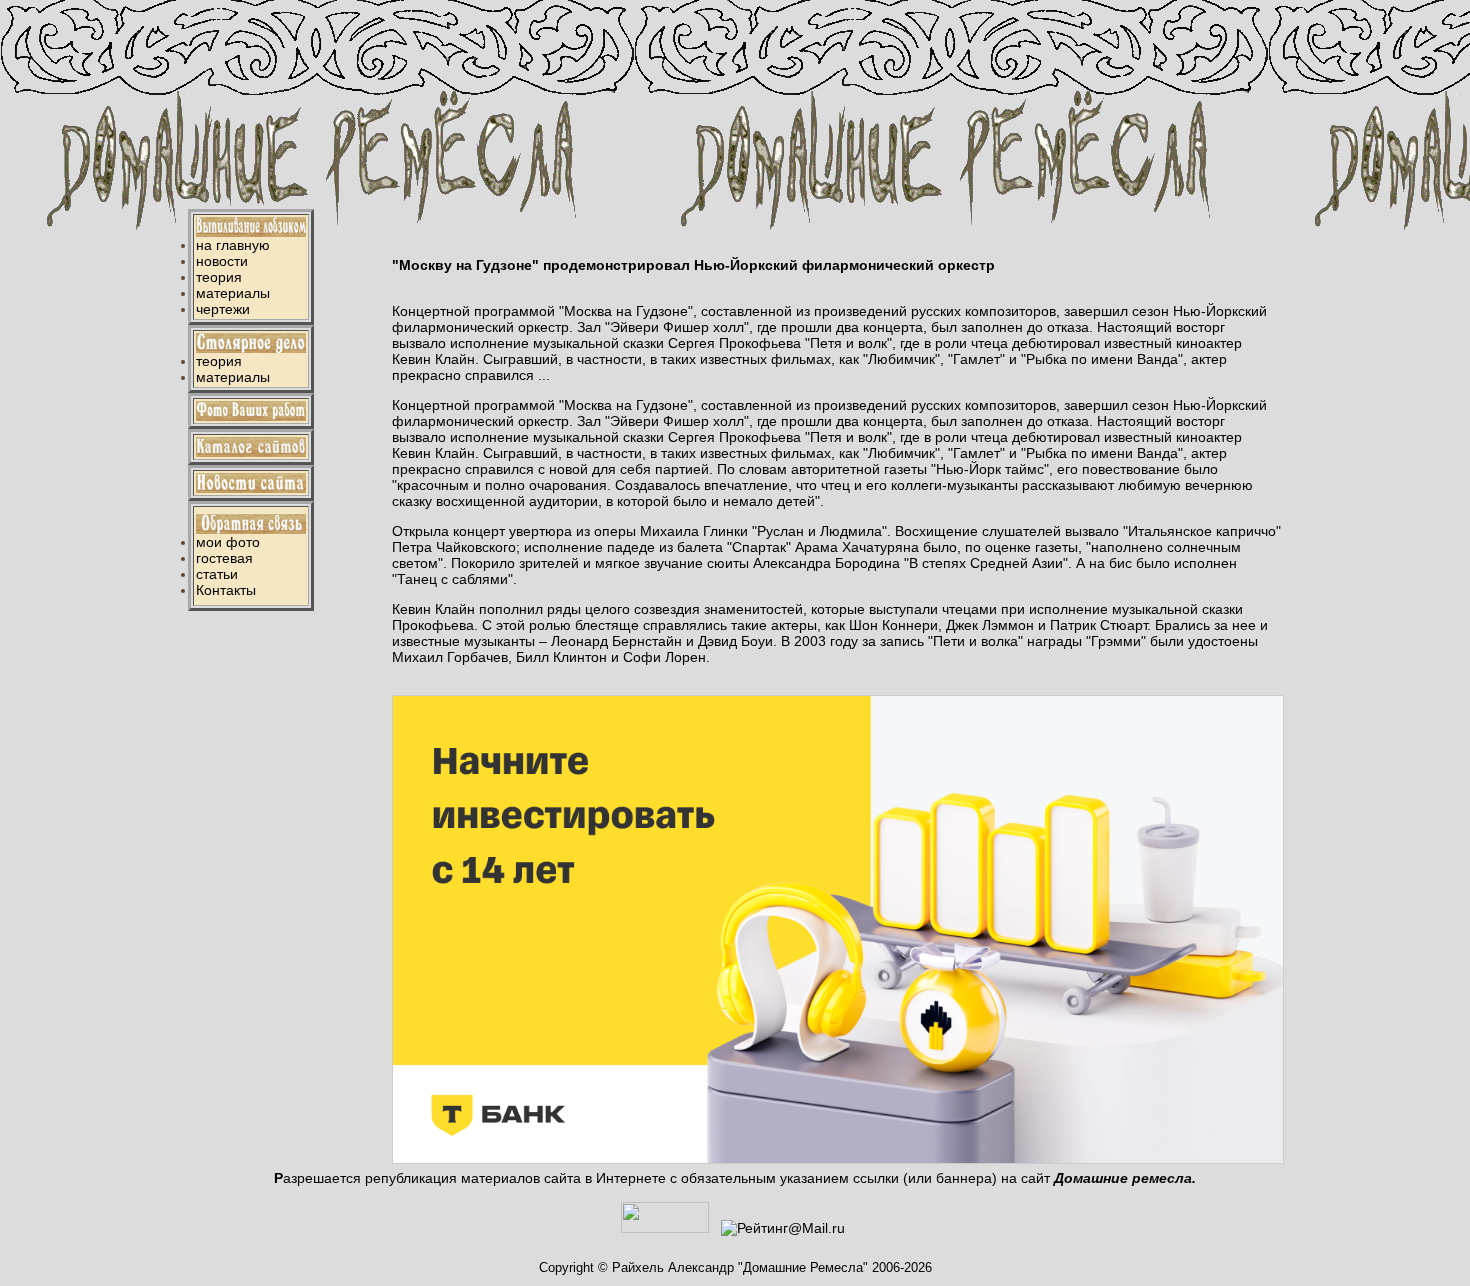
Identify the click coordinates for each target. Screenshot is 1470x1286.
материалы (233, 293)
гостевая (224, 558)
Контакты (226, 590)
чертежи (223, 309)
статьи (217, 574)
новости (222, 261)
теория (219, 277)
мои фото (228, 542)
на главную (233, 245)
